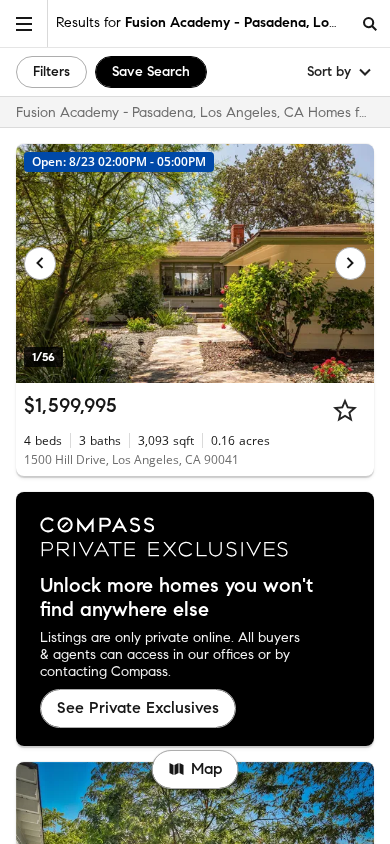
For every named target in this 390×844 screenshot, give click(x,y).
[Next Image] (351, 263)
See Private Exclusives (138, 707)
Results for (203, 22)
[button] (24, 23)
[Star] (345, 410)
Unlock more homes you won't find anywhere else (176, 598)
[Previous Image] (40, 263)
